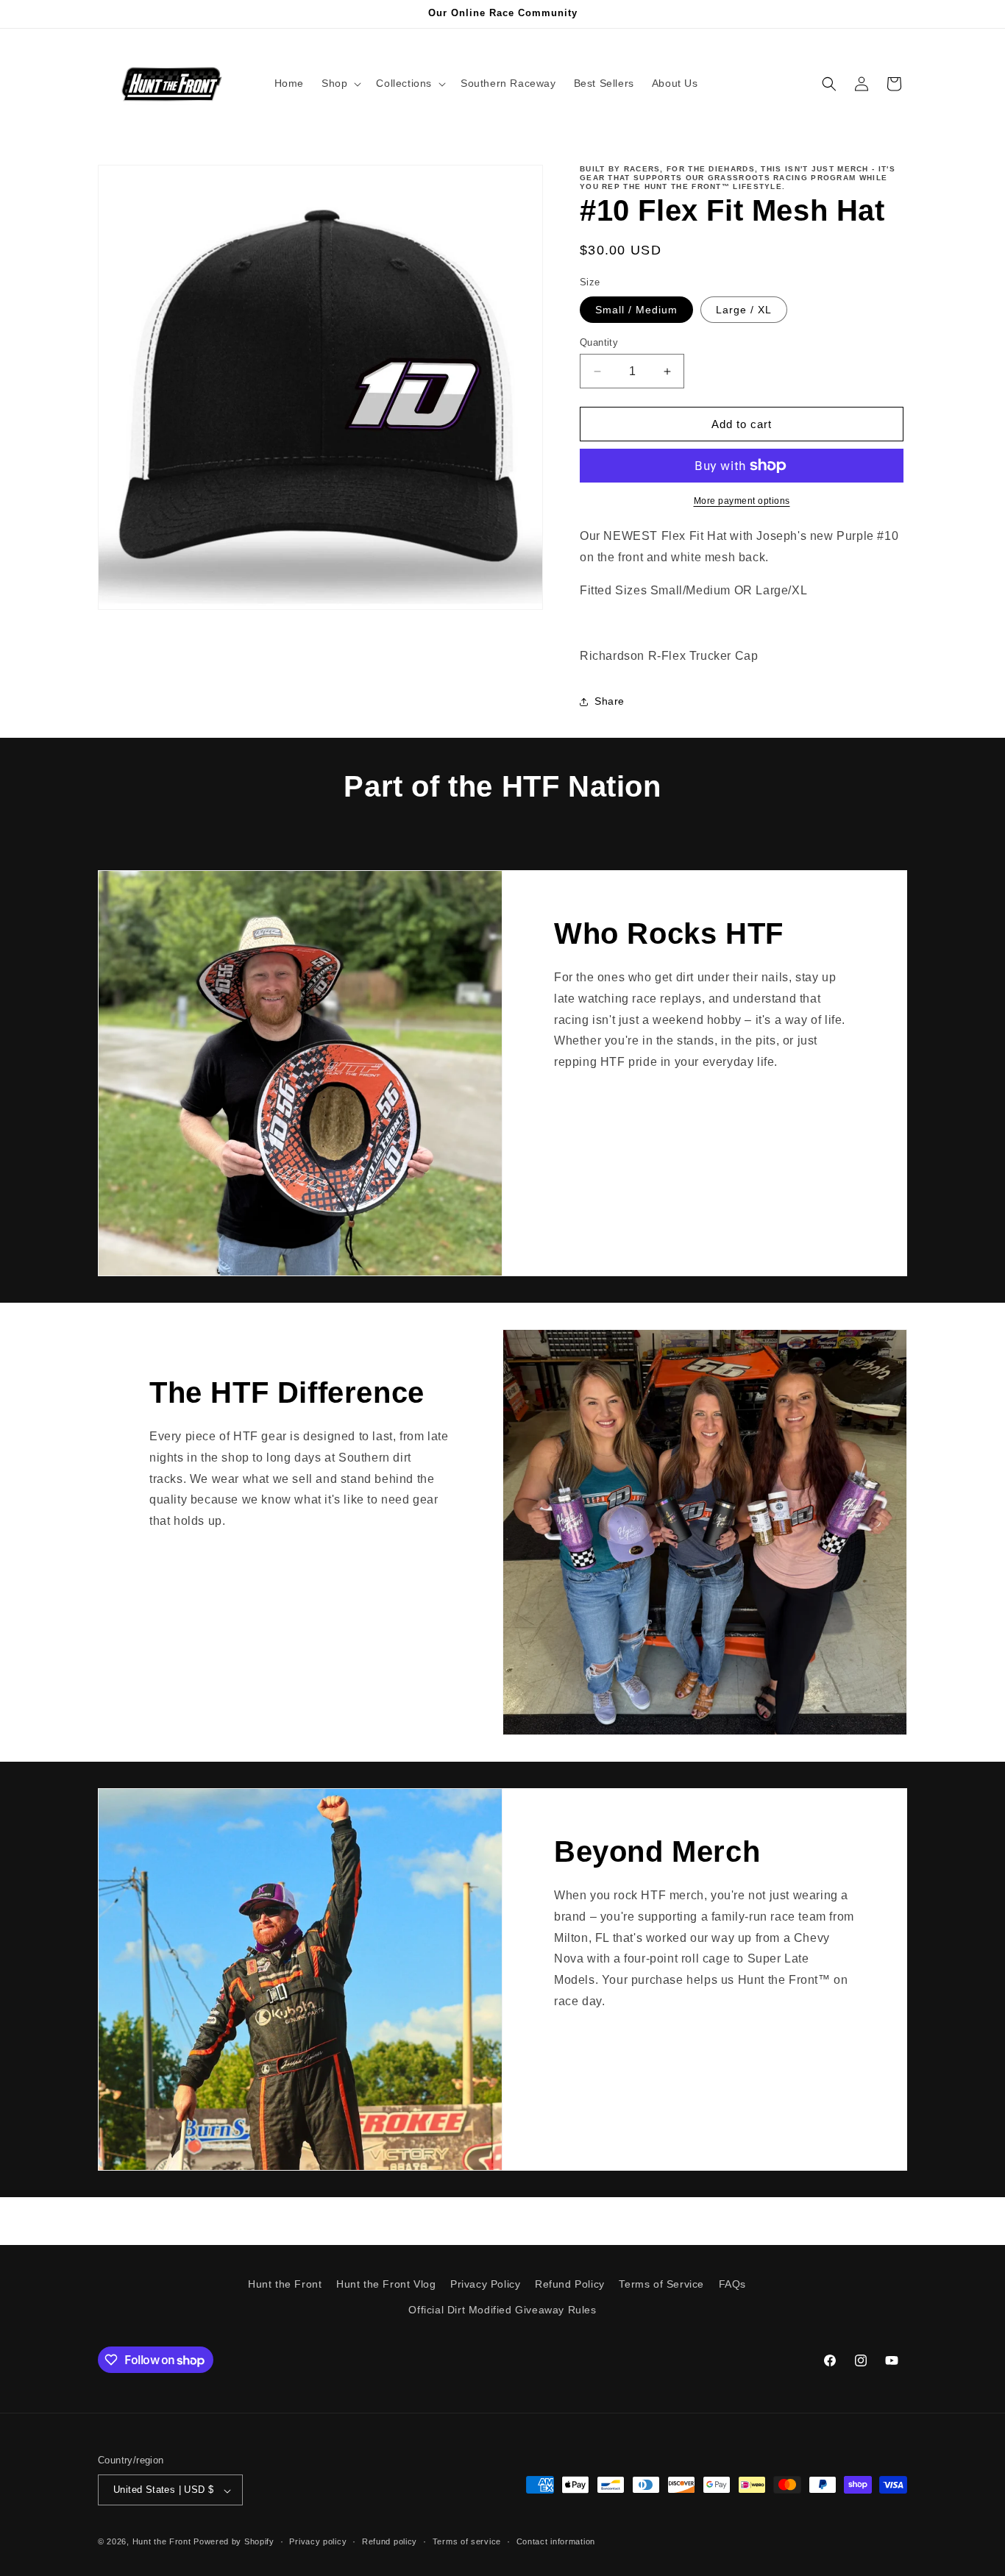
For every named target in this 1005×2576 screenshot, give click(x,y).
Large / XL (744, 310)
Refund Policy (570, 2284)
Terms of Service (661, 2284)
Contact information (556, 2541)
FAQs (732, 2284)
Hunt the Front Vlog (386, 2284)
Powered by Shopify (234, 2542)
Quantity (599, 342)
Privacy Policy (485, 2284)
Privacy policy (318, 2541)
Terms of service (467, 2541)
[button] (340, 83)
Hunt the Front (285, 2284)
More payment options (742, 501)
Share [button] (610, 701)
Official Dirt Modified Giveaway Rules (502, 2310)
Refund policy (390, 2541)
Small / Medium (636, 310)
